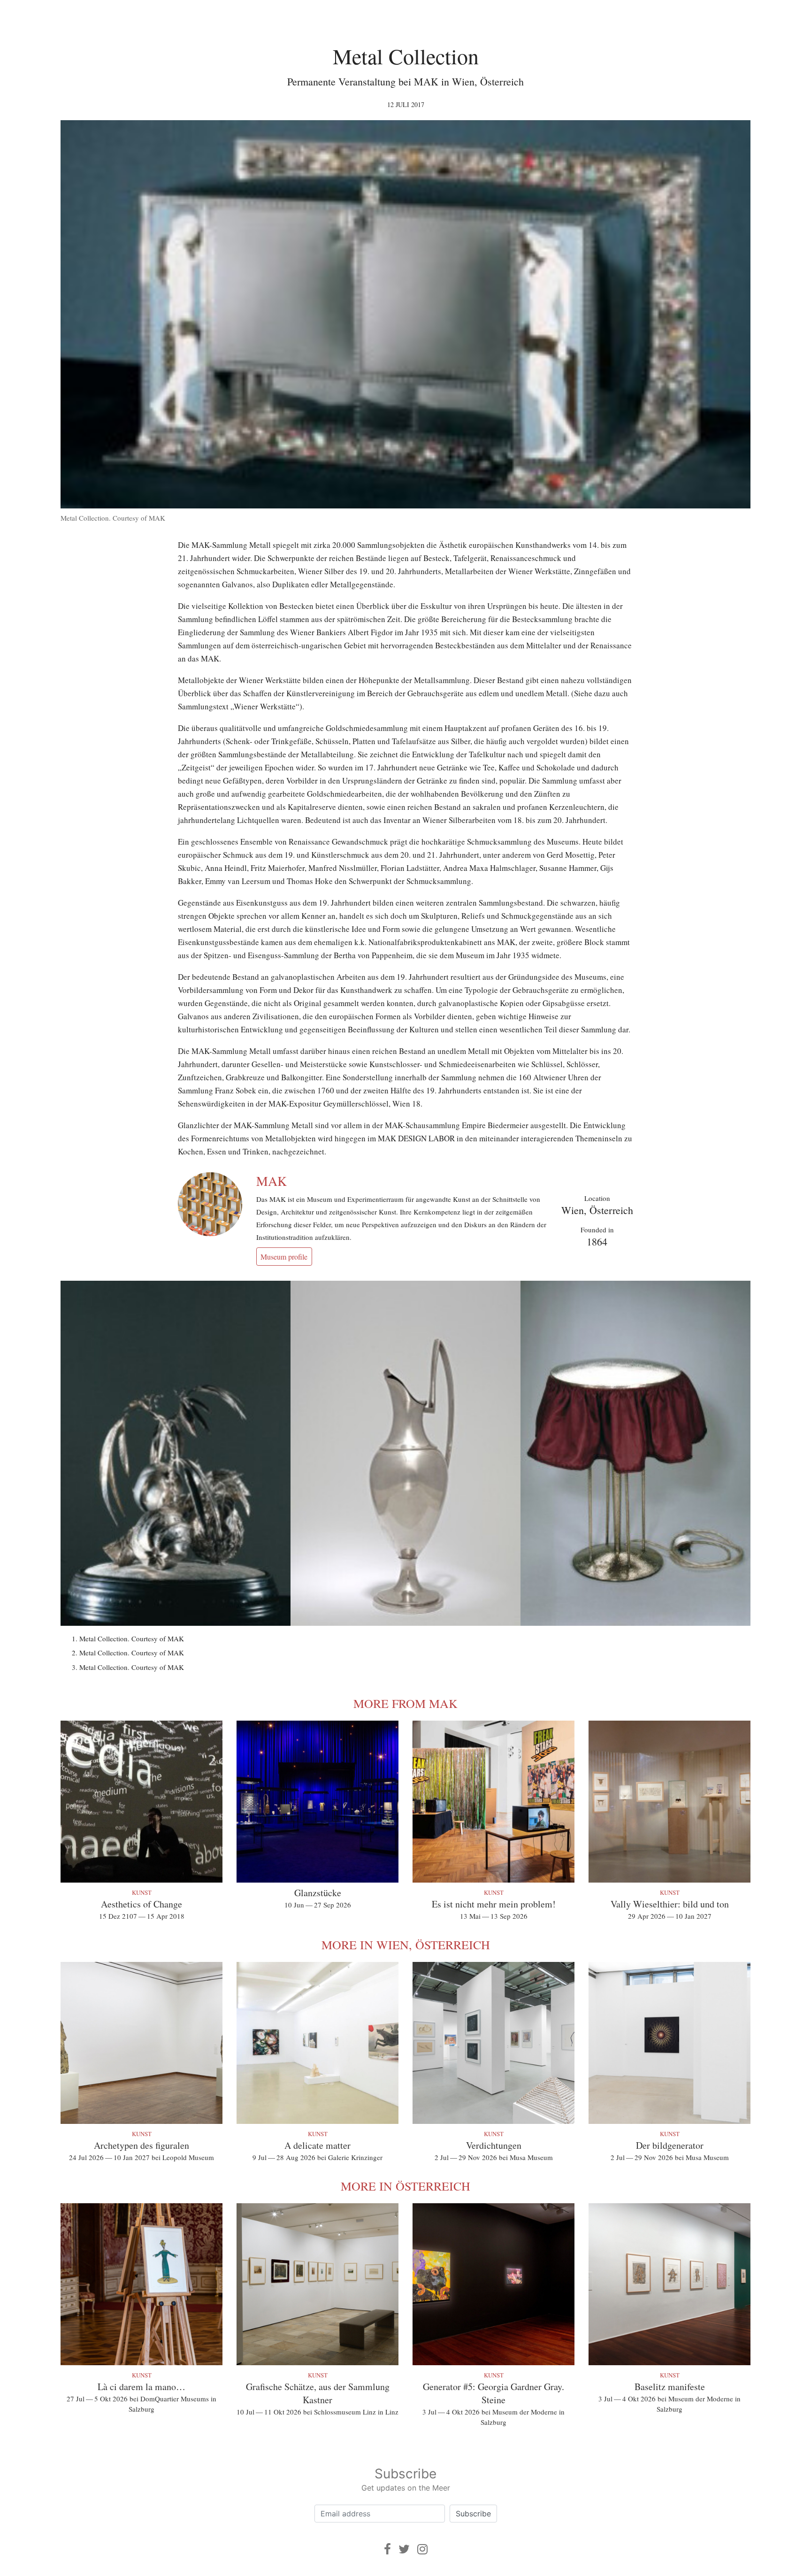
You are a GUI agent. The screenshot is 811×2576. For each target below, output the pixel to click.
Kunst (142, 1892)
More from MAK (405, 1703)
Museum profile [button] (284, 1257)
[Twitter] (404, 2549)
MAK (272, 1181)
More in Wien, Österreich (406, 1945)
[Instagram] (422, 2549)
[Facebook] (387, 2549)
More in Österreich (405, 2186)
